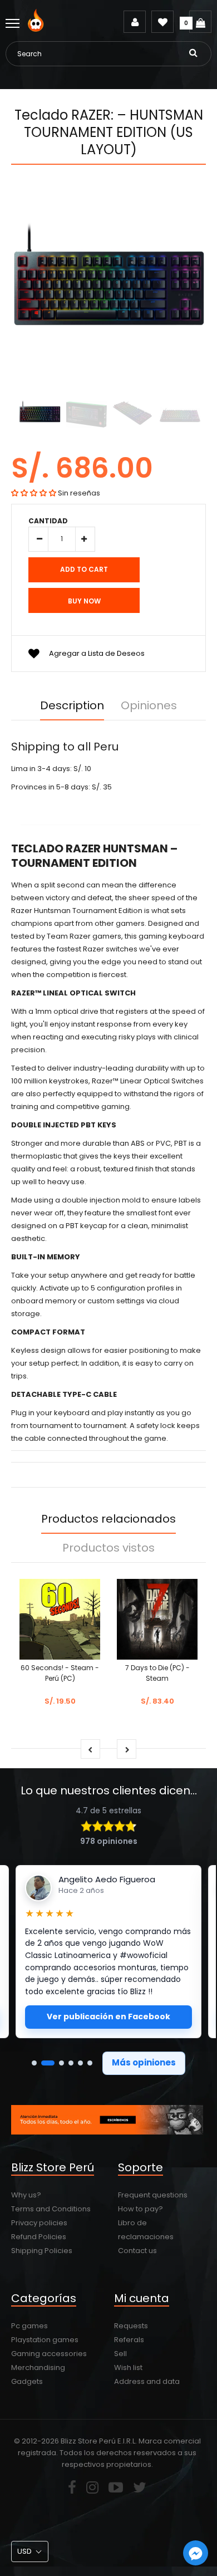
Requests (131, 2326)
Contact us (137, 2251)
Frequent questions (153, 2195)
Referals (129, 2340)
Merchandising (38, 2368)
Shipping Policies (42, 2251)
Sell (120, 2354)
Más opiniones (144, 2062)
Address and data (147, 2381)
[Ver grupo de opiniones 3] (61, 2063)
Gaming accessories (49, 2354)
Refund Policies (39, 2237)
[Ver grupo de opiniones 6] (90, 2063)
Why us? (26, 2195)
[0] (200, 22)
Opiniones (149, 705)
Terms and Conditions (51, 2209)
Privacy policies (39, 2223)
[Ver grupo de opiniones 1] (34, 2063)
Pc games (29, 2326)
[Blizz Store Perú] (38, 29)
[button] (34, 493)
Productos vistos (108, 1548)
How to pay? (140, 2209)
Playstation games (45, 2340)
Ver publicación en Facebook (108, 2016)
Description (72, 705)
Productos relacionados (108, 1519)
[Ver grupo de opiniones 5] (80, 2063)
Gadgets (27, 2381)
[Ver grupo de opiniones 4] (71, 2063)
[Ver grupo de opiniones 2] (48, 2063)
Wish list (128, 2368)
